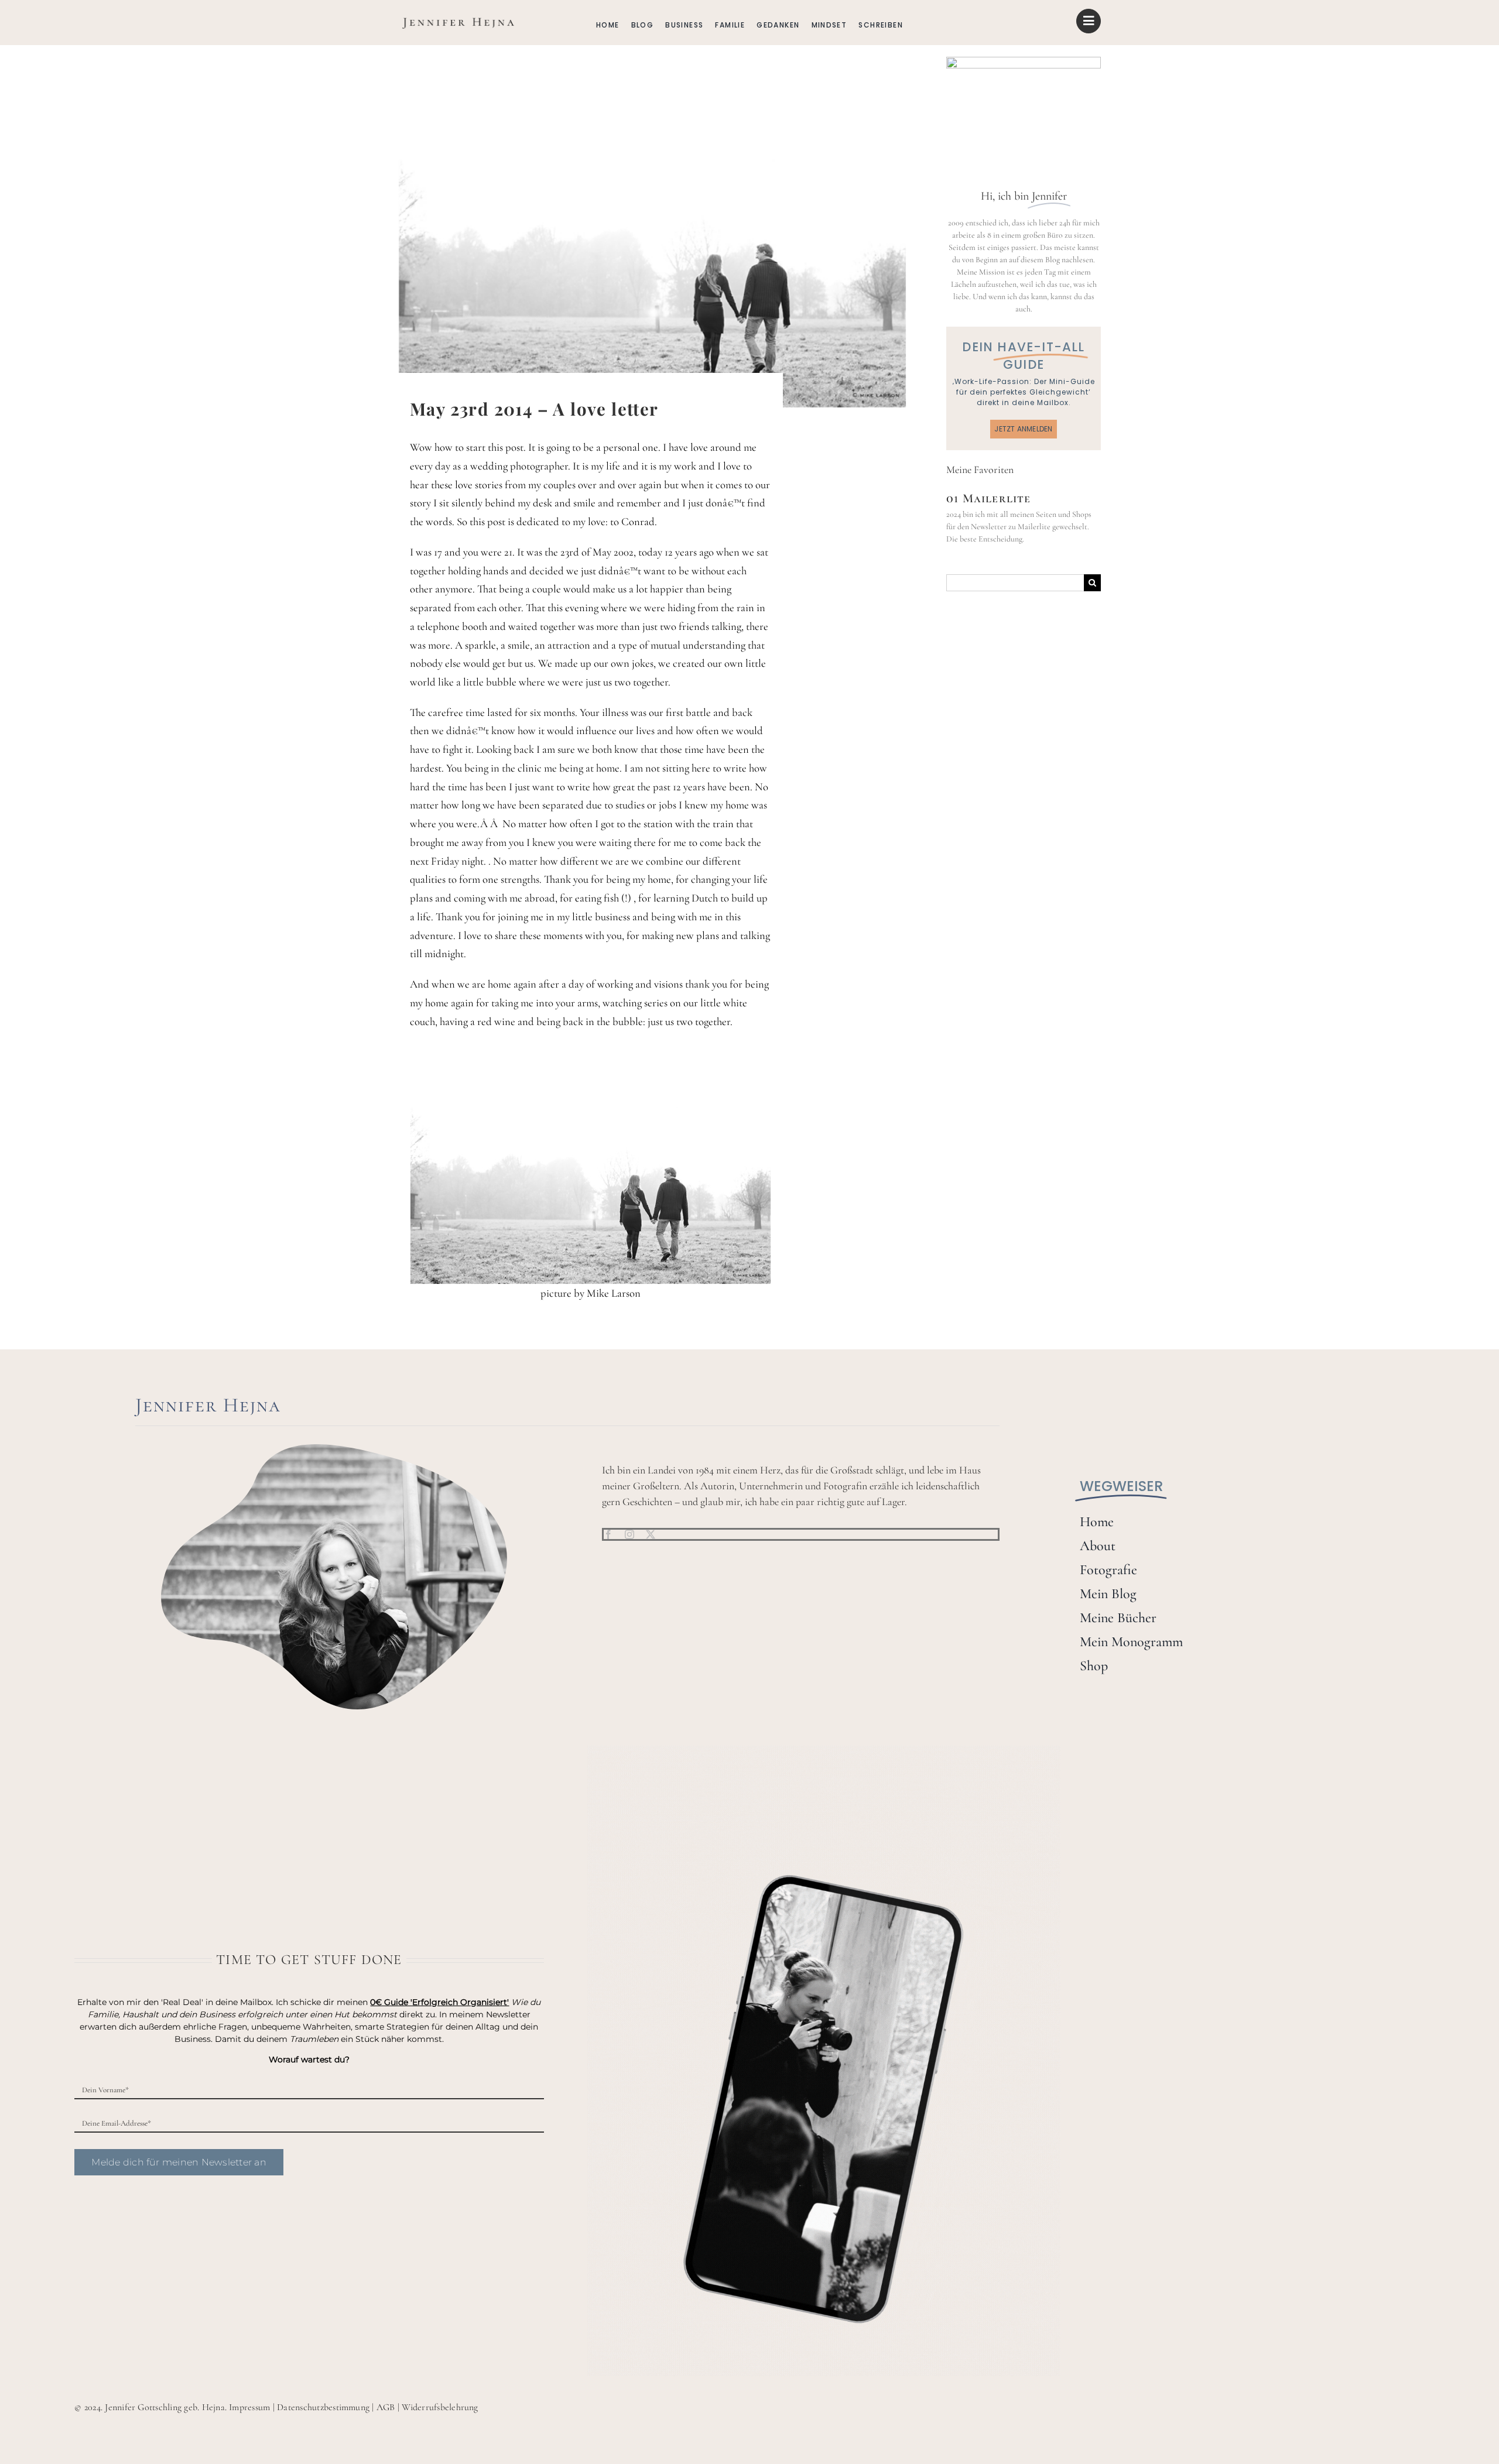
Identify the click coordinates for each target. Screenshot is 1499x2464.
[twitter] (651, 1534)
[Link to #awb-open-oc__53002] (1089, 21)
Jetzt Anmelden (1023, 429)
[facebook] (608, 1534)
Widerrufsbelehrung (440, 2407)
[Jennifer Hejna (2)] (457, 17)
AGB (386, 2407)
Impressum (249, 2407)
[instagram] (629, 1534)
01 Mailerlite (989, 498)
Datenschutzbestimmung (323, 2407)
